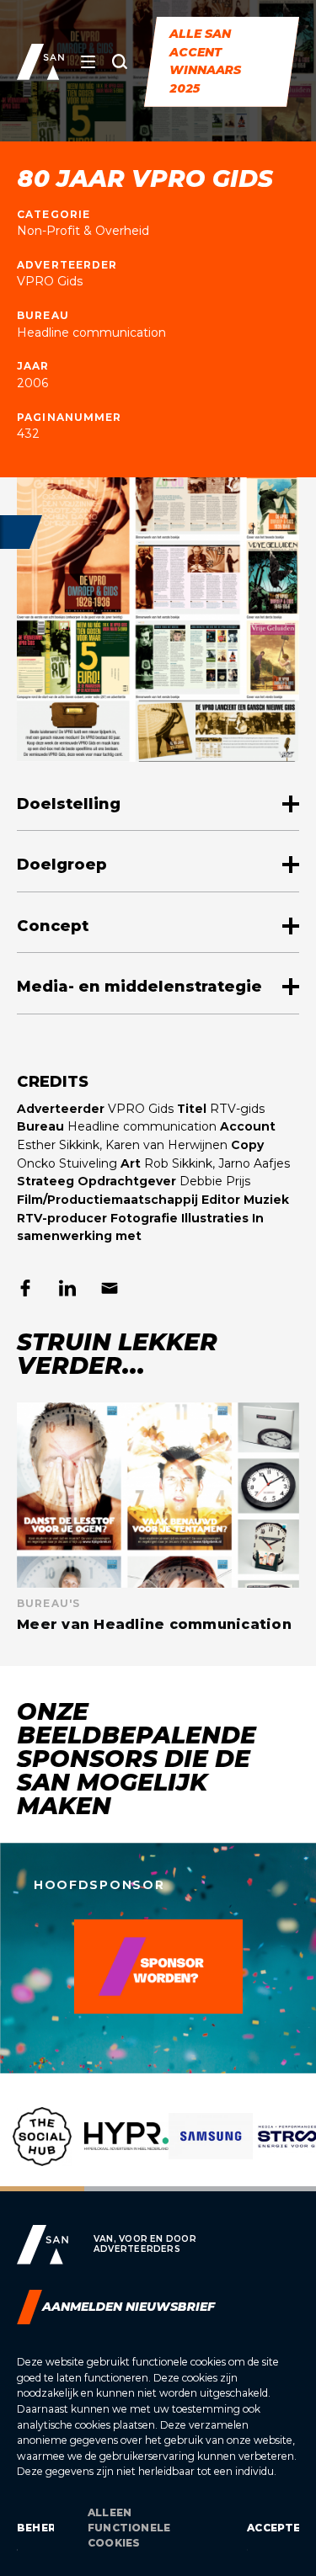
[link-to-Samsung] (211, 2149)
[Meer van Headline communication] (158, 1517)
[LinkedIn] (67, 1288)
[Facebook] (25, 1288)
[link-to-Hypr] (126, 2149)
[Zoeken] (120, 61)
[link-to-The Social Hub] (42, 2149)
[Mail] (110, 1288)
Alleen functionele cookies (129, 2528)
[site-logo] (40, 62)
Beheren (35, 2528)
